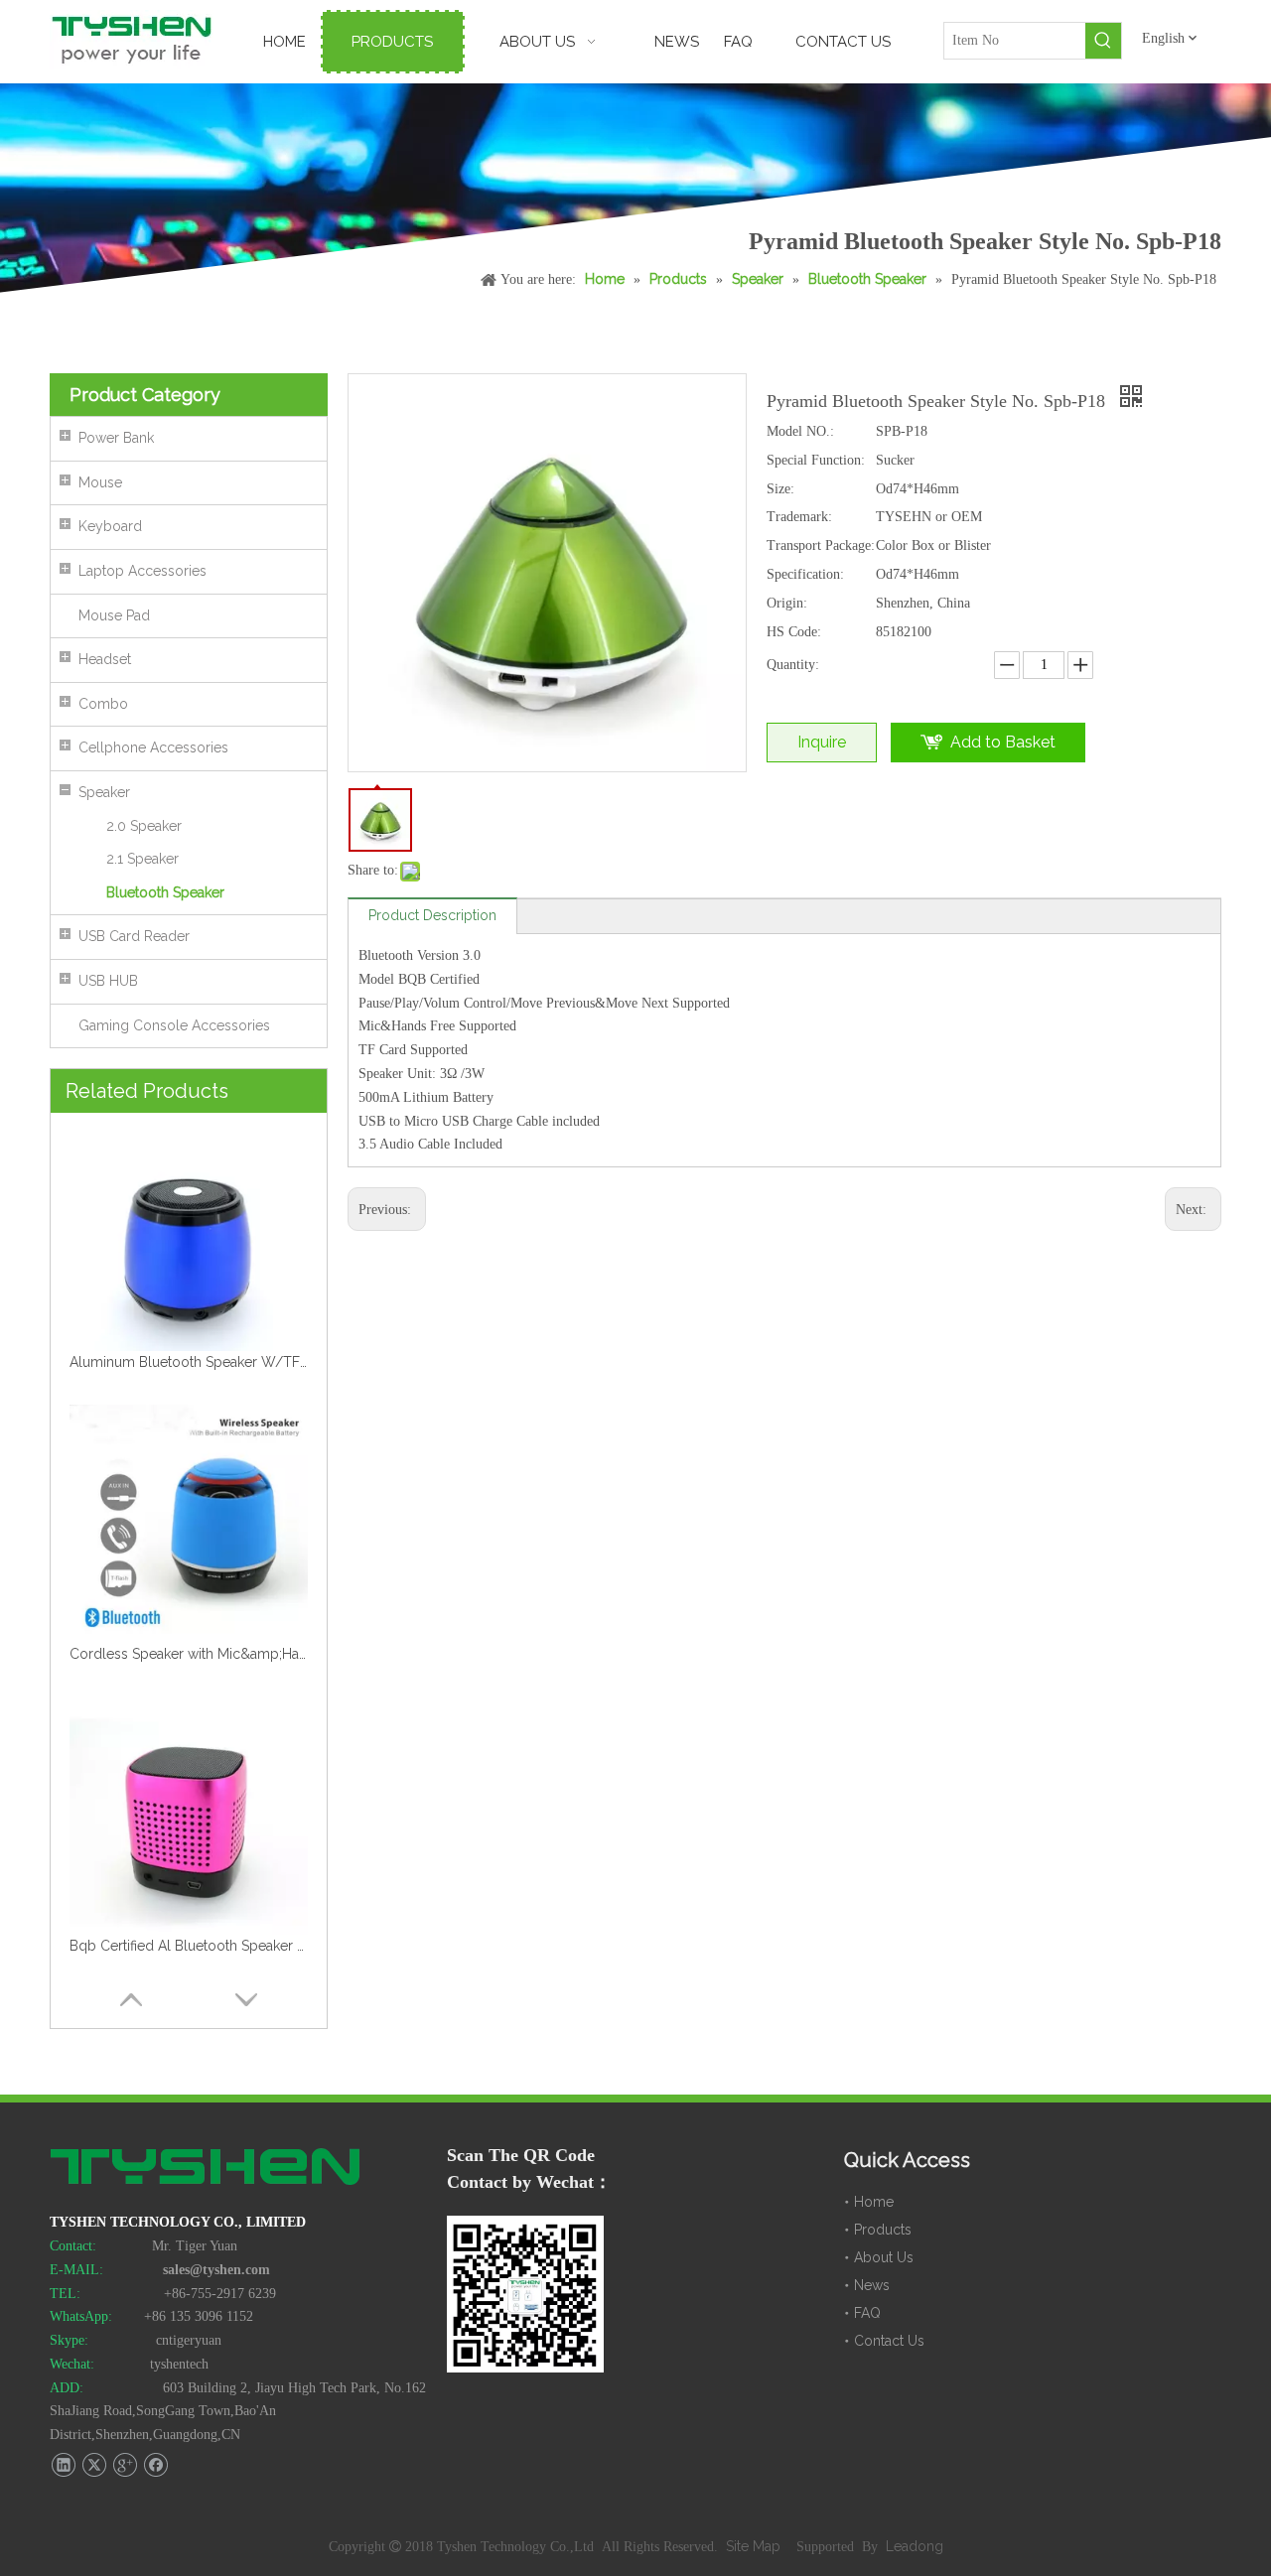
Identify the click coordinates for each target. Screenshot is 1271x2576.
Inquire (822, 742)
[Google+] (125, 2465)
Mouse (100, 482)
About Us (884, 2257)
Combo (103, 704)
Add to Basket (1003, 742)
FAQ (867, 2313)
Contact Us (889, 2341)
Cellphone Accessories (153, 747)
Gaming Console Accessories (174, 1025)
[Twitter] (94, 2465)
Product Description (432, 915)
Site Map (755, 2546)
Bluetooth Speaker (165, 892)
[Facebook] (155, 2465)
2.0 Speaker (144, 826)
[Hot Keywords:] (1103, 41)
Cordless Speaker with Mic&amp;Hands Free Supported (189, 1362)
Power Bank (116, 438)
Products (883, 2230)
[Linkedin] (63, 2465)
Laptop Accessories (142, 571)
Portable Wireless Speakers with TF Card (189, 1946)
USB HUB (108, 981)
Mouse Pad (114, 615)
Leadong (915, 2546)
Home (874, 2202)
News (872, 2285)
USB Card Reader (134, 936)
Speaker (104, 792)
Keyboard (110, 526)
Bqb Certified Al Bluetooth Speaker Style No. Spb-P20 (189, 1654)
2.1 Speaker (142, 859)
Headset (105, 659)
